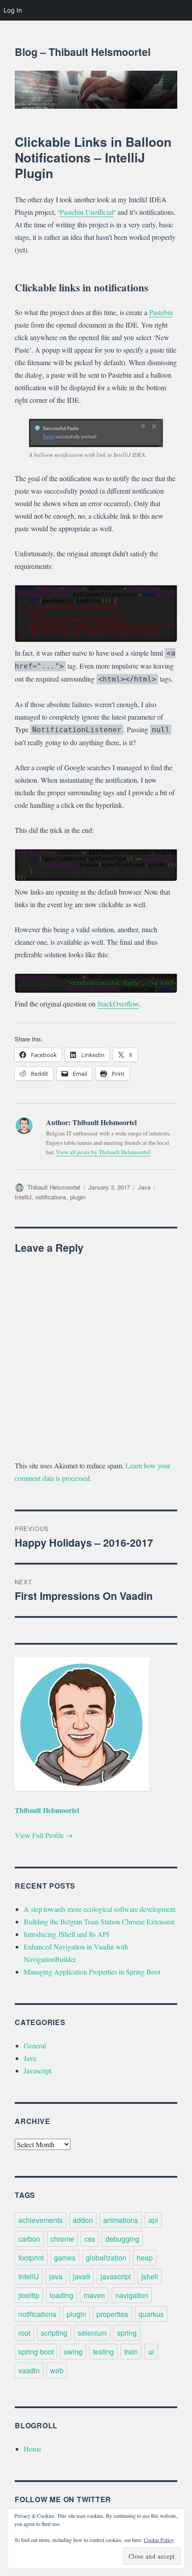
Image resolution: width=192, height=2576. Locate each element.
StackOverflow (118, 1004)
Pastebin (161, 312)
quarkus (151, 2314)
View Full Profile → (44, 1835)
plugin (78, 1197)
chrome (62, 2239)
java (56, 2276)
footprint (31, 2258)
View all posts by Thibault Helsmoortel (103, 1152)
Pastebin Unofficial (87, 212)
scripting (54, 2333)
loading (61, 2295)
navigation (132, 2295)
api (153, 2220)
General (35, 2045)
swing (73, 2352)
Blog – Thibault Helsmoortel (83, 52)
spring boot (36, 2352)
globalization (106, 2258)
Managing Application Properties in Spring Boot (92, 1972)
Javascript (38, 2071)
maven (94, 2295)
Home (32, 2449)
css (90, 2239)
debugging (122, 2239)
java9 (81, 2276)
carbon (29, 2239)
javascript (116, 2276)
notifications (51, 1197)
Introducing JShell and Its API (66, 1934)
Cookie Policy (159, 2540)
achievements (40, 2220)
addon (83, 2220)
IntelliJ (23, 1197)
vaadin (29, 2370)
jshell (150, 2276)
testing (103, 2352)
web (57, 2370)
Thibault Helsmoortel (54, 1187)
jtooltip (29, 2295)
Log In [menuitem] (13, 10)
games (65, 2258)
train (131, 2352)
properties (112, 2314)
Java (144, 1187)
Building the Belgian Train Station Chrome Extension (99, 1921)
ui (151, 2352)
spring (127, 2333)
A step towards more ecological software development (100, 1909)
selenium (92, 2333)
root (24, 2333)
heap (145, 2258)
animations (121, 2220)
